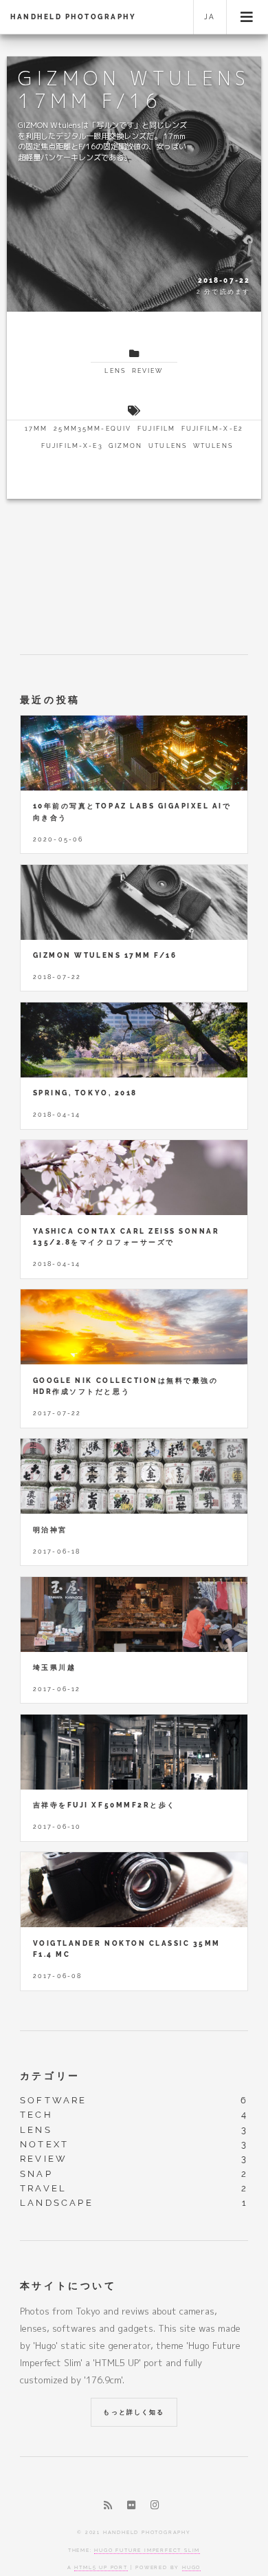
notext (44, 2144)
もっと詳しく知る (134, 2412)
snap (36, 2174)
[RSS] (108, 2505)
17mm (36, 429)
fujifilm (156, 429)
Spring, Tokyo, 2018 (85, 1093)
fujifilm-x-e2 (212, 429)
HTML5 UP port (101, 2567)
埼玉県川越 (55, 1667)
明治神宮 (50, 1530)
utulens (168, 446)
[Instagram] (155, 2505)
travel (43, 2188)
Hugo (191, 2567)
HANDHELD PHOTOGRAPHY (73, 17)
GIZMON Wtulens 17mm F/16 (105, 955)
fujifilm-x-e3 (72, 446)
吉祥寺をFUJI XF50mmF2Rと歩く (104, 1805)
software (54, 2100)
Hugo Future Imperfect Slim (147, 2550)
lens (115, 371)
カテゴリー (50, 2075)
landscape (57, 2203)
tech (36, 2115)
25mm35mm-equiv (92, 429)
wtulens (213, 446)
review (148, 371)
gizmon (125, 446)
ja (210, 17)
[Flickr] (132, 2505)
